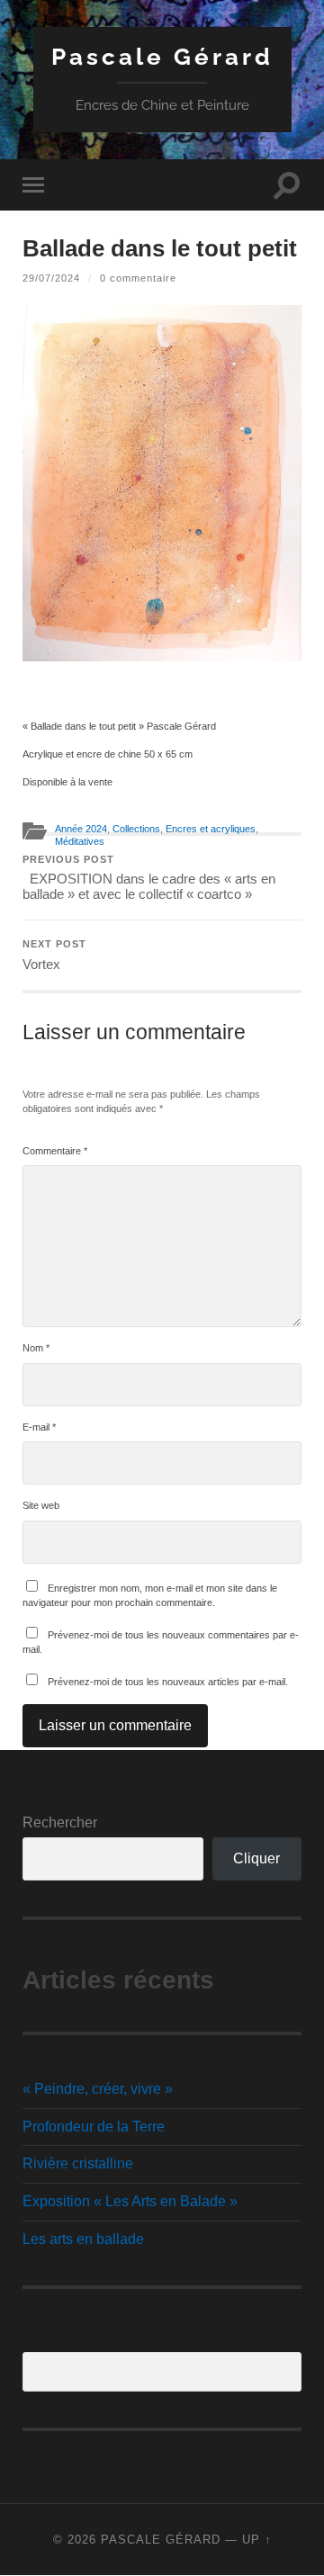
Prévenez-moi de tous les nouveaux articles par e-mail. (168, 1682)
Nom (36, 1348)
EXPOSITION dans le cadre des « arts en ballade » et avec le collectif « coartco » (149, 878)
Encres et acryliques (211, 829)
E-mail (39, 1427)
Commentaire (55, 1151)
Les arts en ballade (83, 2239)
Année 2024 (81, 829)
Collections (136, 829)
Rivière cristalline (78, 2163)
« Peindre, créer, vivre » (98, 2089)
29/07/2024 (51, 278)
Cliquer (256, 1858)
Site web (41, 1505)
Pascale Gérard (162, 56)
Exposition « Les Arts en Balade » (130, 2201)
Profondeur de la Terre (94, 2127)
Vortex (54, 955)
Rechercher (60, 1822)
